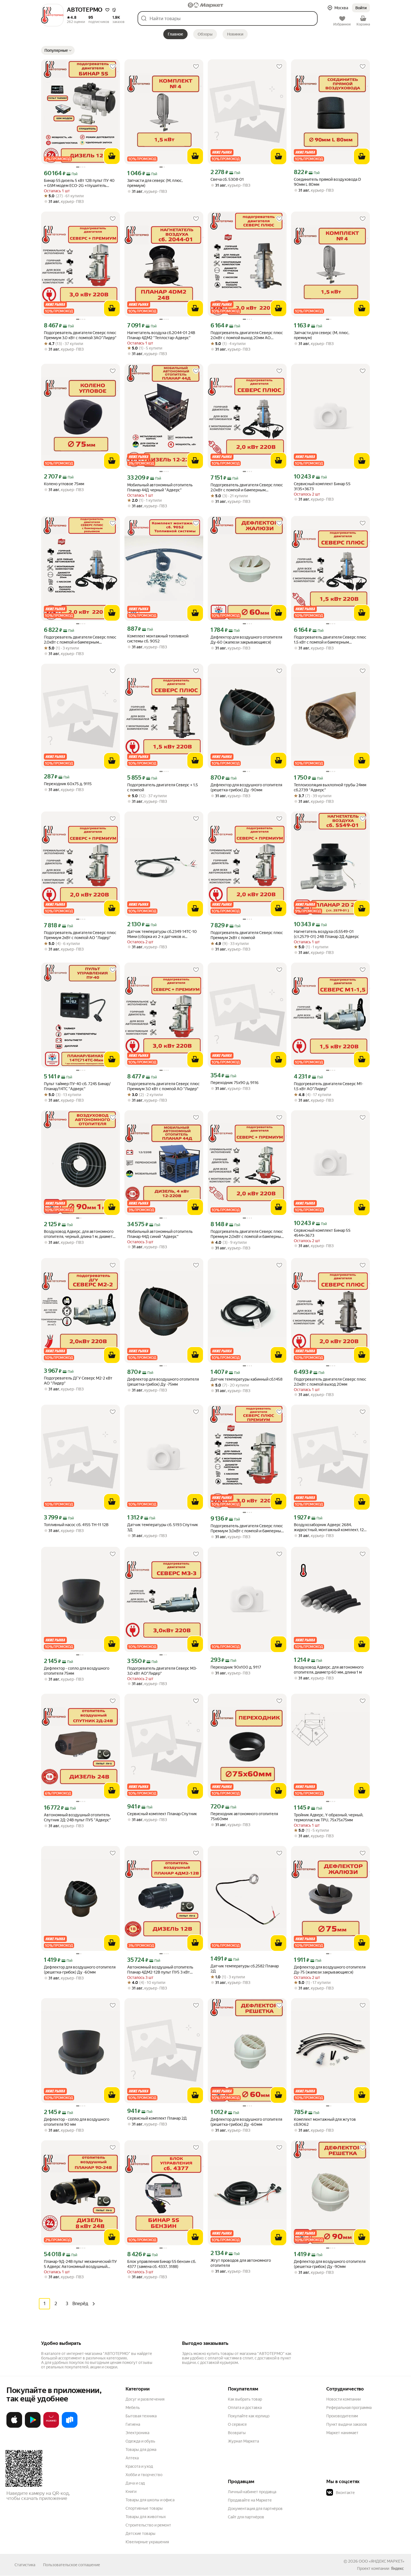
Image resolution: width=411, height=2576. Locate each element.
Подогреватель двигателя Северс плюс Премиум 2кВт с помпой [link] (247, 935)
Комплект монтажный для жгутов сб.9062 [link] (325, 2122)
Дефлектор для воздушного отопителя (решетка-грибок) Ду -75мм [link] (163, 1382)
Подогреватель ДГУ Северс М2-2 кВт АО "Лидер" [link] (78, 1381)
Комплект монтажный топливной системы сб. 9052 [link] (158, 639)
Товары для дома (141, 2450)
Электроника (137, 2433)
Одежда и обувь (140, 2441)
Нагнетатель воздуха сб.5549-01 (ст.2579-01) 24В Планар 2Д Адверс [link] (326, 934)
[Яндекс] (397, 2568)
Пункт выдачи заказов (347, 2424)
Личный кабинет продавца (252, 2492)
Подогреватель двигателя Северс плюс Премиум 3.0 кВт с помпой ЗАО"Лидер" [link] (80, 335)
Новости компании (343, 2399)
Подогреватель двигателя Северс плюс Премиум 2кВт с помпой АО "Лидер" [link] (80, 935)
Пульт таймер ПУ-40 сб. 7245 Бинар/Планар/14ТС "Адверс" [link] (77, 1086)
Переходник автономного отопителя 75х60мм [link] (244, 1816)
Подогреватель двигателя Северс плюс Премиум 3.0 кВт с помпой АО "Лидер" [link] (163, 1086)
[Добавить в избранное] (113, 67)
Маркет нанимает (342, 2433)
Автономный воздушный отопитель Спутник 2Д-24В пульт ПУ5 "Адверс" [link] (77, 1817)
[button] (107, 10)
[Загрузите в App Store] (14, 2427)
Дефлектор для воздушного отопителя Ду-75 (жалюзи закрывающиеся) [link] (330, 1970)
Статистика (25, 2565)
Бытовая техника (141, 2416)
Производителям (342, 2416)
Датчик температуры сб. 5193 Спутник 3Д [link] (163, 1527)
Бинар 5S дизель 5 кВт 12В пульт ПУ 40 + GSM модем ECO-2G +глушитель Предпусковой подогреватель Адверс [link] (79, 183)
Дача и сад (135, 2483)
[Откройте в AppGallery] (51, 2427)
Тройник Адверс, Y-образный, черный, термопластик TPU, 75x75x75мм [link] (329, 1817)
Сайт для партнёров (246, 2517)
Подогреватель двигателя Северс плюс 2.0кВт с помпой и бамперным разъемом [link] (247, 488)
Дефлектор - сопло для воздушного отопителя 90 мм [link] (77, 2122)
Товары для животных (146, 2517)
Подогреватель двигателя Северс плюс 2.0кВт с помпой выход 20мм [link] (330, 1382)
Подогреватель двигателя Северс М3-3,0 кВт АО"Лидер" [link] (162, 1671)
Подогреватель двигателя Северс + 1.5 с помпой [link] (163, 787)
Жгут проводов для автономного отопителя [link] (241, 2263)
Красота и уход (139, 2466)
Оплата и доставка (245, 2408)
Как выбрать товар (245, 2399)
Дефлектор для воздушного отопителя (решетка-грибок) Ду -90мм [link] (246, 787)
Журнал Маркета (243, 2441)
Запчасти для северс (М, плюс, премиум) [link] (155, 183)
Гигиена (133, 2424)
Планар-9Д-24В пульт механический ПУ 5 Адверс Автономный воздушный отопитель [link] (80, 2264)
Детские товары (140, 2533)
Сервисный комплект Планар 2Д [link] (157, 2118)
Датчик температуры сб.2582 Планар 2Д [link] (245, 1969)
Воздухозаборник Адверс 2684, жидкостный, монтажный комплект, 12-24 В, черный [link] (329, 1527)
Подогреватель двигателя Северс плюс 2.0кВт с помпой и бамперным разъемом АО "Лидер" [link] (80, 640)
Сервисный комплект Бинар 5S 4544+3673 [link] (322, 1233)
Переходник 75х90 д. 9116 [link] (235, 1083)
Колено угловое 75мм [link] (64, 484)
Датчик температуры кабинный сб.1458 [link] (246, 1379)
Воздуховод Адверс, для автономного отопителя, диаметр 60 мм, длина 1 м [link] (329, 1670)
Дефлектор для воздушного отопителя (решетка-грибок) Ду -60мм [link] (80, 1970)
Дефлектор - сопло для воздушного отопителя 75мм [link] (77, 1671)
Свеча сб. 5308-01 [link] (227, 179)
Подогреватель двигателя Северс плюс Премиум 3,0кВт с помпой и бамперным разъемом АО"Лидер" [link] (247, 1529)
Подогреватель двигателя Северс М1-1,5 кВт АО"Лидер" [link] (329, 1086)
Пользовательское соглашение (72, 2565)
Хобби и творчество (144, 2475)
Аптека (132, 2458)
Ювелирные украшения (147, 2542)
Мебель (133, 2408)
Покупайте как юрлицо (249, 2416)
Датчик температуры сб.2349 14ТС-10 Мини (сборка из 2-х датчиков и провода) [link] (162, 934)
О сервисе (237, 2424)
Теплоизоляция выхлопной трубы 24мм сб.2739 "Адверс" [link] (330, 787)
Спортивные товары (144, 2508)
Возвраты (237, 2433)
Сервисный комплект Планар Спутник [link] (162, 1814)
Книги (131, 2491)
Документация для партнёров (255, 2509)
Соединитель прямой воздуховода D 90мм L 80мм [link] (327, 182)
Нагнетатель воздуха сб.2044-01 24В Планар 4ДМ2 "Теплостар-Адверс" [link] (161, 335)
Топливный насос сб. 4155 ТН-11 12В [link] (76, 1525)
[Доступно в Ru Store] (70, 2427)
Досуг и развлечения (145, 2399)
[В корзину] (112, 156)
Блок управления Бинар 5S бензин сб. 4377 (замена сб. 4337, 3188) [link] (162, 2264)
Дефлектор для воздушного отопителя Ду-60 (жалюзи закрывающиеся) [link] (246, 640)
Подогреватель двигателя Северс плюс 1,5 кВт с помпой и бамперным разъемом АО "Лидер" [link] (330, 640)
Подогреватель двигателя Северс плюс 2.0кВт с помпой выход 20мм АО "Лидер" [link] (247, 335)
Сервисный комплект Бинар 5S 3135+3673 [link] (322, 486)
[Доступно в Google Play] (33, 2427)
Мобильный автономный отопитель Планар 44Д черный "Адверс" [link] (160, 487)
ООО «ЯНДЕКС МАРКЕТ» (382, 2561)
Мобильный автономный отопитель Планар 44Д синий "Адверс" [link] (160, 1234)
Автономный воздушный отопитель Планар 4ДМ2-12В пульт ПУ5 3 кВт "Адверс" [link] (160, 1970)
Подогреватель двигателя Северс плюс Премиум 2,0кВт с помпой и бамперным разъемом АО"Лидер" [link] (247, 1234)
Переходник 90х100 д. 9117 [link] (236, 1667)
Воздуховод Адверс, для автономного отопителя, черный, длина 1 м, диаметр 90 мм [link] (79, 1234)
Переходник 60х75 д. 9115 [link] (68, 784)
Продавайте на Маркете (250, 2500)
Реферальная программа (349, 2408)
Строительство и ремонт (148, 2525)
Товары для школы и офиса (150, 2500)
